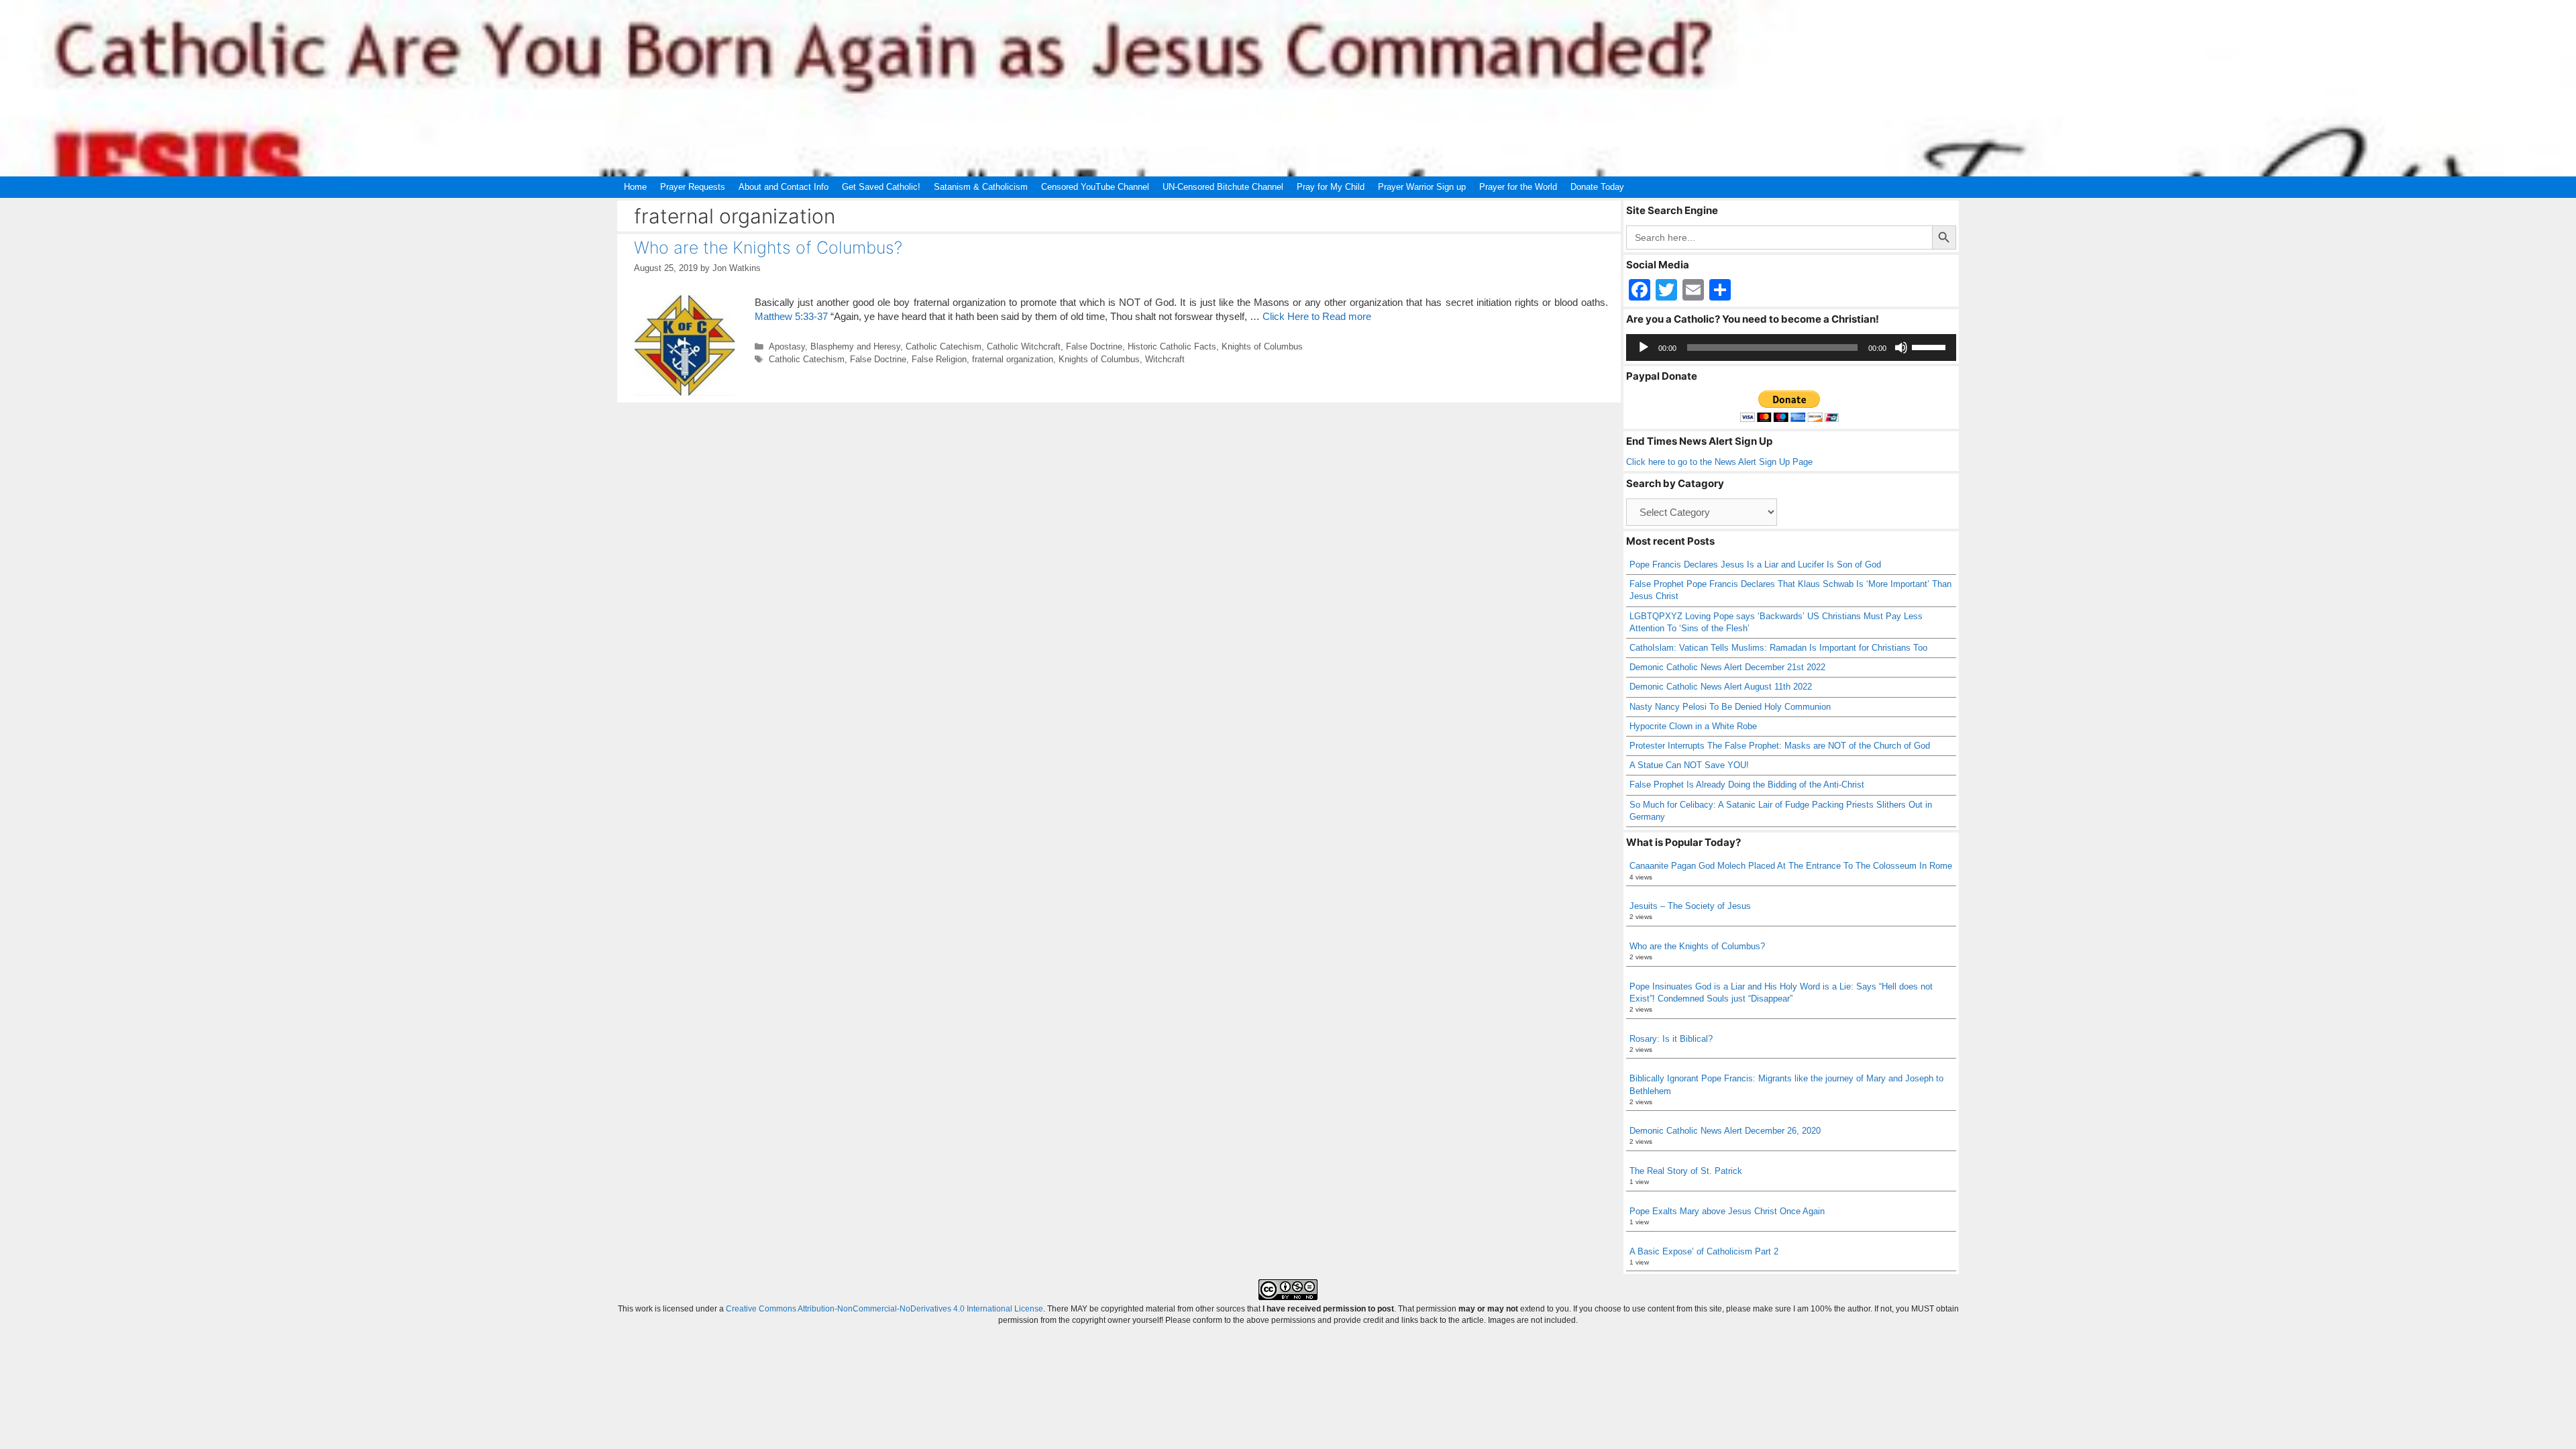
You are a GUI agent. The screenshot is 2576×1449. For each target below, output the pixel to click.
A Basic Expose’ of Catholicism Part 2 (1704, 1251)
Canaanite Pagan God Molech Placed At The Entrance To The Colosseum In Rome (1791, 866)
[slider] (1931, 346)
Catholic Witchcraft (1024, 346)
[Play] (1644, 347)
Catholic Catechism (944, 346)
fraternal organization (1013, 359)
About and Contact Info (784, 187)
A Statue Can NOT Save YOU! (1689, 765)
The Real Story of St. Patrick (1686, 1171)
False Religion (939, 359)
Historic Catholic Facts (1172, 346)
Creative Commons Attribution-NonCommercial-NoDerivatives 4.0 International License (884, 1309)
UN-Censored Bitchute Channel (1223, 187)
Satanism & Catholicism (981, 187)
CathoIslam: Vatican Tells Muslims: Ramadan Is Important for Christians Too (1778, 648)
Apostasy (787, 346)
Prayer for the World (1518, 187)
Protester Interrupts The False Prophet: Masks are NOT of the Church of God (1780, 746)
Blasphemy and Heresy (855, 346)
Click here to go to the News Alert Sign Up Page (1719, 462)
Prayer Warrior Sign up (1422, 187)
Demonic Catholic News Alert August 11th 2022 (1721, 687)
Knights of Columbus (1262, 346)
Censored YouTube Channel (1095, 187)
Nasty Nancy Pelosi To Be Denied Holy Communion (1730, 707)
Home (635, 187)
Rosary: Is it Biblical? (1671, 1039)
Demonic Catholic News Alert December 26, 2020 (1725, 1131)
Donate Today (1597, 187)
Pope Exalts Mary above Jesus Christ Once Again (1727, 1211)
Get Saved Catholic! (881, 187)
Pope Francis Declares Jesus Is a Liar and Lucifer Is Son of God (1755, 565)
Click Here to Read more (1317, 316)
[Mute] (1901, 347)
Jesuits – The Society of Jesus (1690, 906)
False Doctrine (1094, 346)
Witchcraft (1165, 359)
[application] (1791, 347)
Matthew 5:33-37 (791, 316)
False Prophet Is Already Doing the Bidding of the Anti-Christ (1747, 785)
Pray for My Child (1331, 187)
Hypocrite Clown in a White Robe (1693, 726)
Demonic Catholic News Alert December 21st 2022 (1727, 667)
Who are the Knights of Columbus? (768, 248)
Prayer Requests (693, 187)
